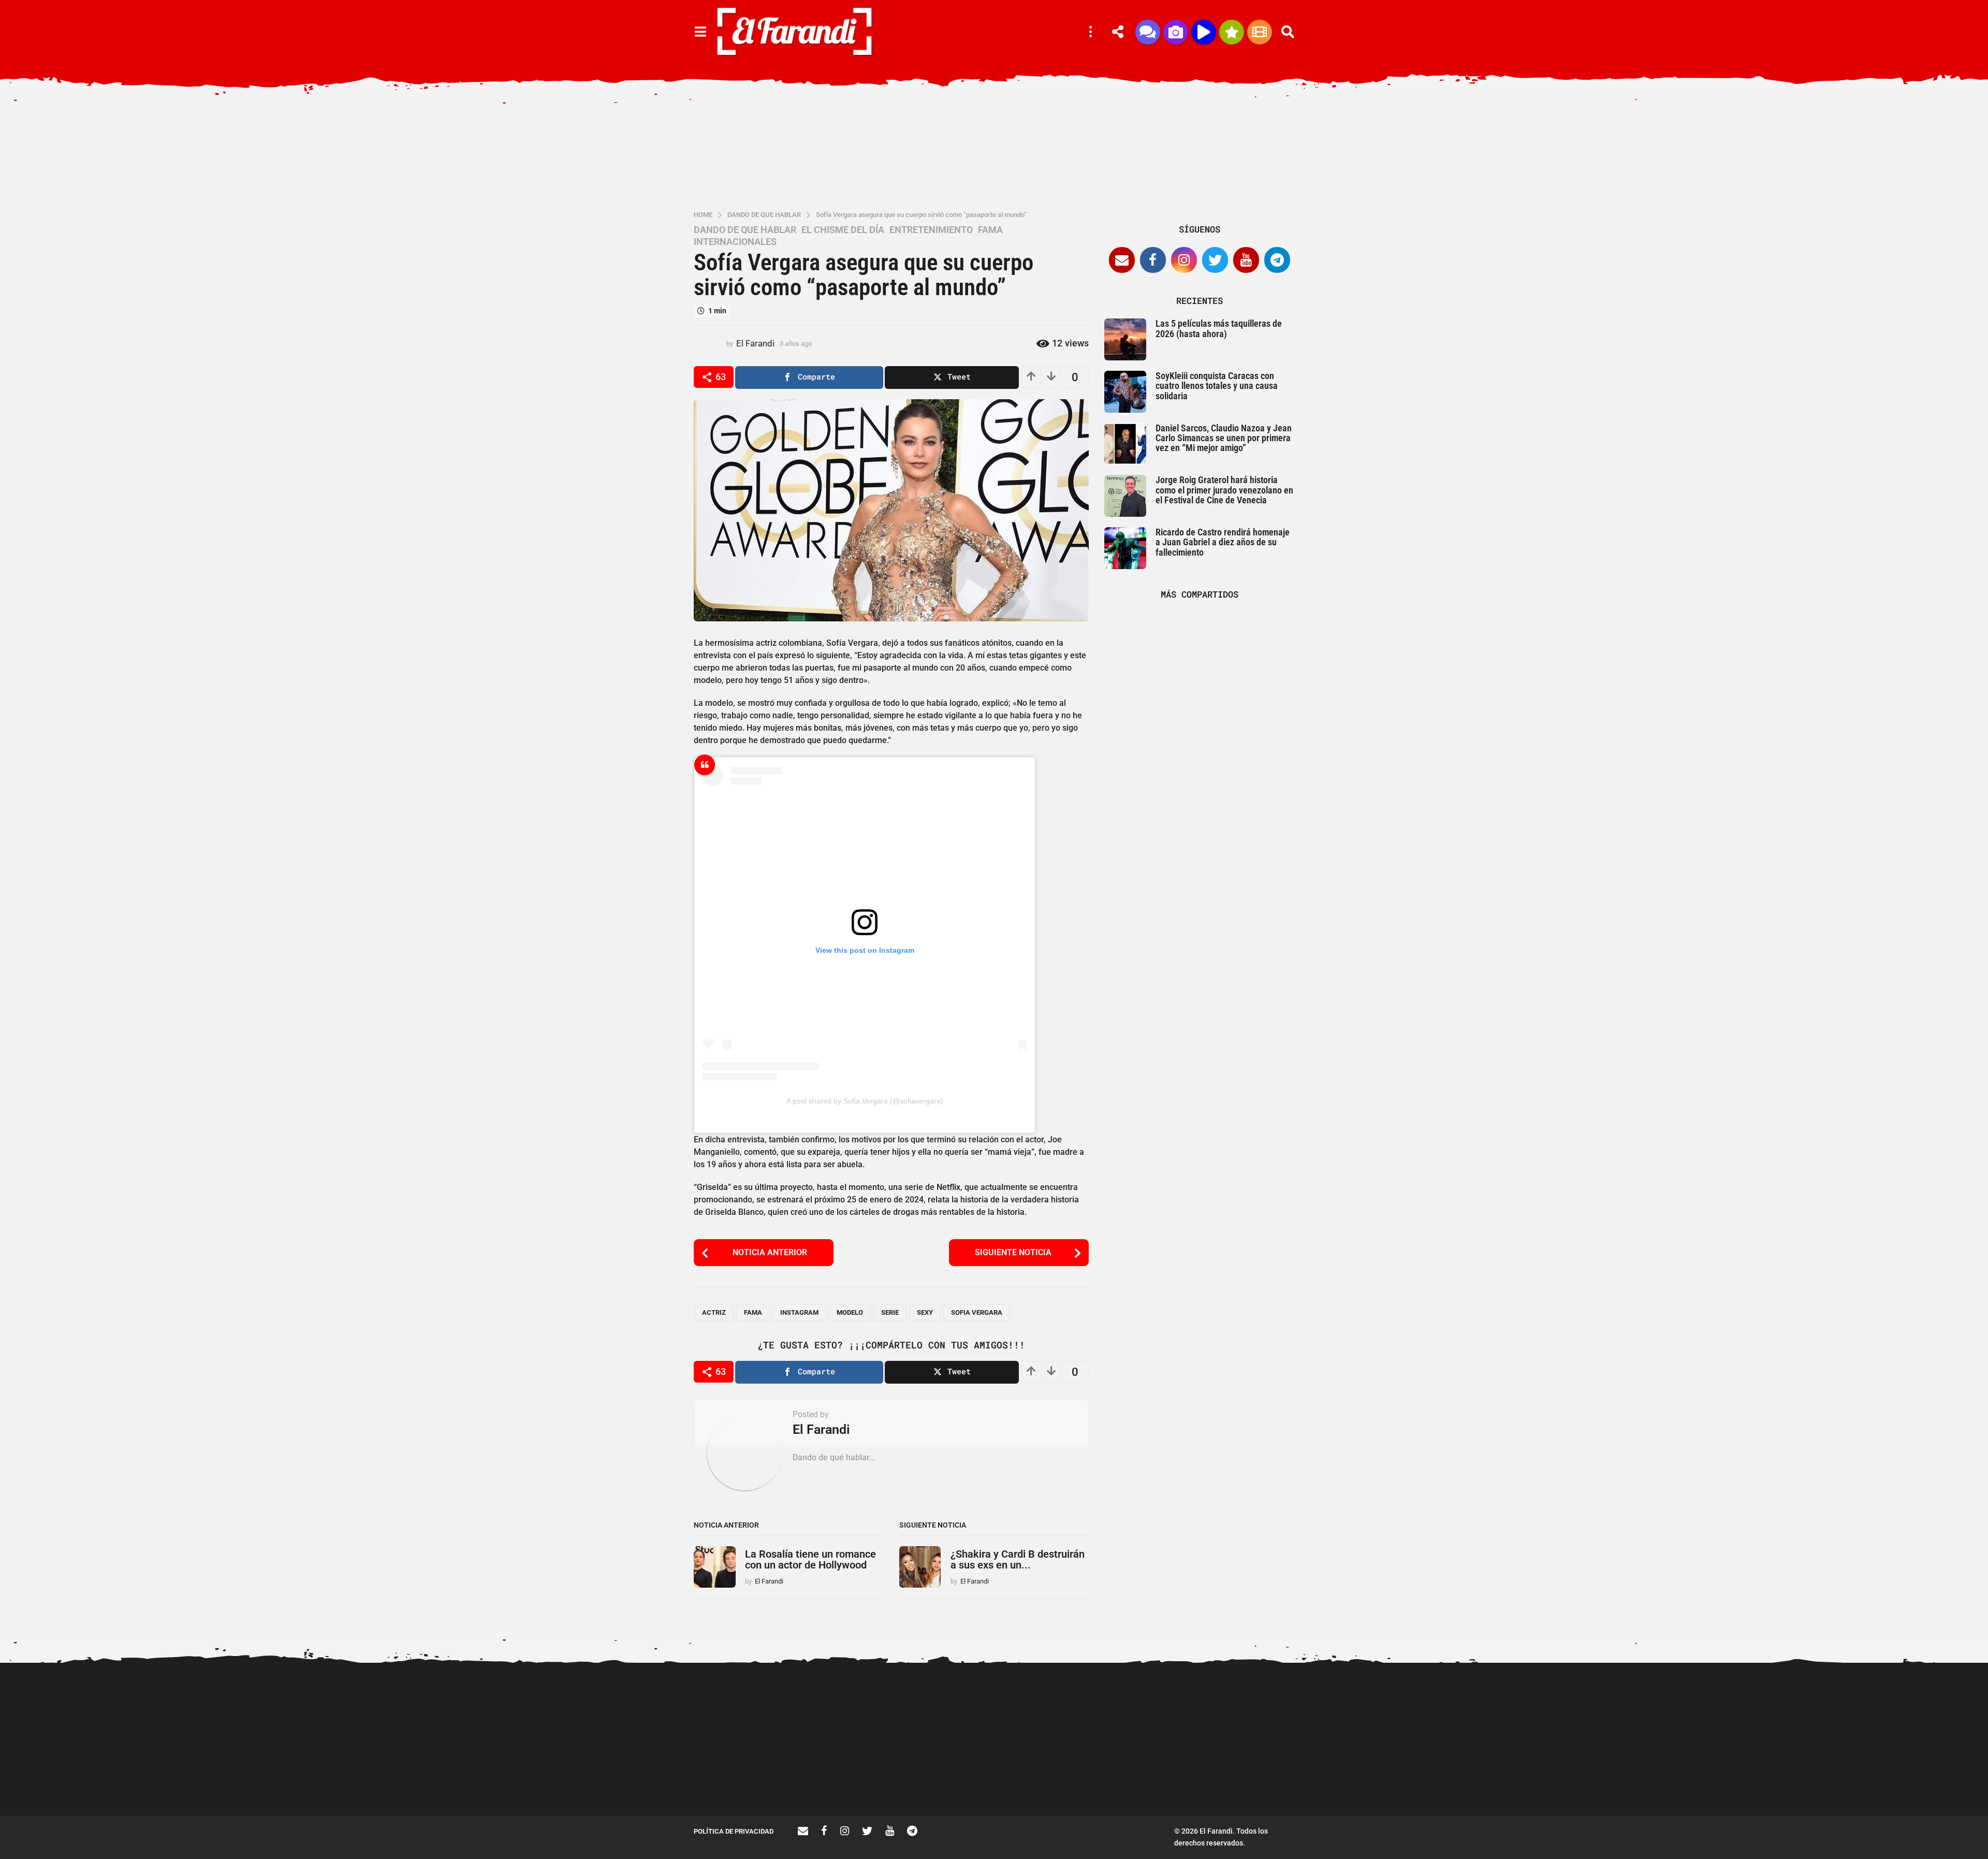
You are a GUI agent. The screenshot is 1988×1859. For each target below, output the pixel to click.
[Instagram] (1184, 260)
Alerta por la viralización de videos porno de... (849, 1778)
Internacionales (735, 242)
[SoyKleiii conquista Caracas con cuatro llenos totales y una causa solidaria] (1125, 392)
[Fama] (1176, 32)
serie (890, 1312)
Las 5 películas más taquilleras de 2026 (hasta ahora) (1219, 328)
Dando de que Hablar (745, 230)
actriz (714, 1312)
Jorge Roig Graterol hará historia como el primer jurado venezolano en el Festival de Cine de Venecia (1224, 490)
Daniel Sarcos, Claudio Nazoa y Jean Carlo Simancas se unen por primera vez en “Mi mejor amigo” (1224, 438)
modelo (850, 1312)
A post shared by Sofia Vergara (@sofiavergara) (865, 1101)
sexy (925, 1312)
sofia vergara (977, 1312)
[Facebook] (1153, 260)
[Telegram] (1277, 260)
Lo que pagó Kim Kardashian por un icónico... (1574, 1778)
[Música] (1204, 32)
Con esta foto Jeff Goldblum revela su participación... (1678, 1702)
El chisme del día (843, 230)
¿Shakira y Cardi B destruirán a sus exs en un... (1018, 1559)
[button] (700, 32)
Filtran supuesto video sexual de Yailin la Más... (746, 1778)
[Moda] (1232, 32)
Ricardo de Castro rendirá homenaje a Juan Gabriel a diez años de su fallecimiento (1223, 542)
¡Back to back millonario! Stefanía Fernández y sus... (1263, 1702)
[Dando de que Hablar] (1148, 32)
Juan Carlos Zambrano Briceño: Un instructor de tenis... (1367, 1782)
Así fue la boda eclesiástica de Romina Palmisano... (1160, 1778)
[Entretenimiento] (1260, 32)
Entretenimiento (931, 230)
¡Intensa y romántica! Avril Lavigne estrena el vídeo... (1781, 1702)
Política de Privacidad (734, 1831)
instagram (799, 1312)
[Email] (1122, 260)
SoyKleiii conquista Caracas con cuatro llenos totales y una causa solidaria (1217, 386)
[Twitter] (1215, 260)
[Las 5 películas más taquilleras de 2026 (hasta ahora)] (1125, 339)
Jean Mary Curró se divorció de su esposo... (1885, 1778)
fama (753, 1312)
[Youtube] (1246, 260)
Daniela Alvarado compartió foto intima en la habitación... (1056, 1778)
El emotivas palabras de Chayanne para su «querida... (1471, 1778)
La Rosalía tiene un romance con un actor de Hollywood (810, 1559)
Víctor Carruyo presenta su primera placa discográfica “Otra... (953, 1782)
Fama (990, 230)
